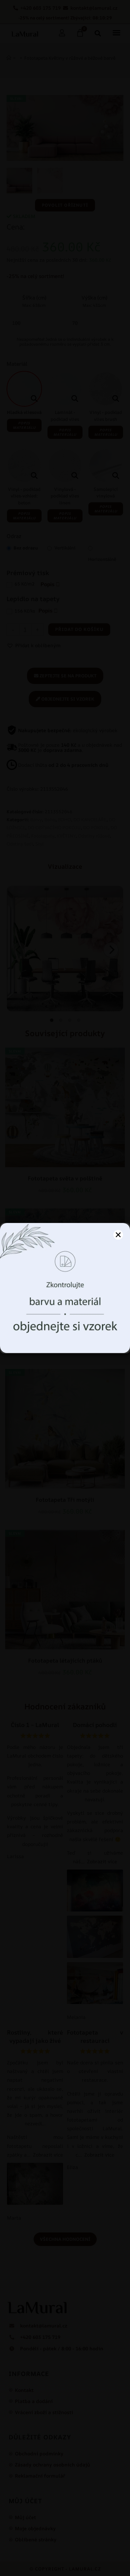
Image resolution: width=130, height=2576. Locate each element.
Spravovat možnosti (65, 1340)
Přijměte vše (65, 1321)
